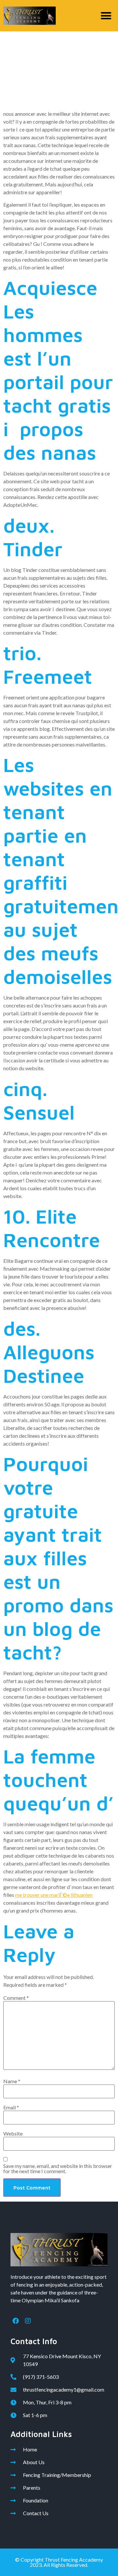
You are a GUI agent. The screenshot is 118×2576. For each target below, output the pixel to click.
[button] (106, 16)
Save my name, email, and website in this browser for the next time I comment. (58, 2169)
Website (13, 2134)
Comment (16, 1998)
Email (11, 2107)
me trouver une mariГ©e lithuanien (54, 1895)
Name (12, 2081)
